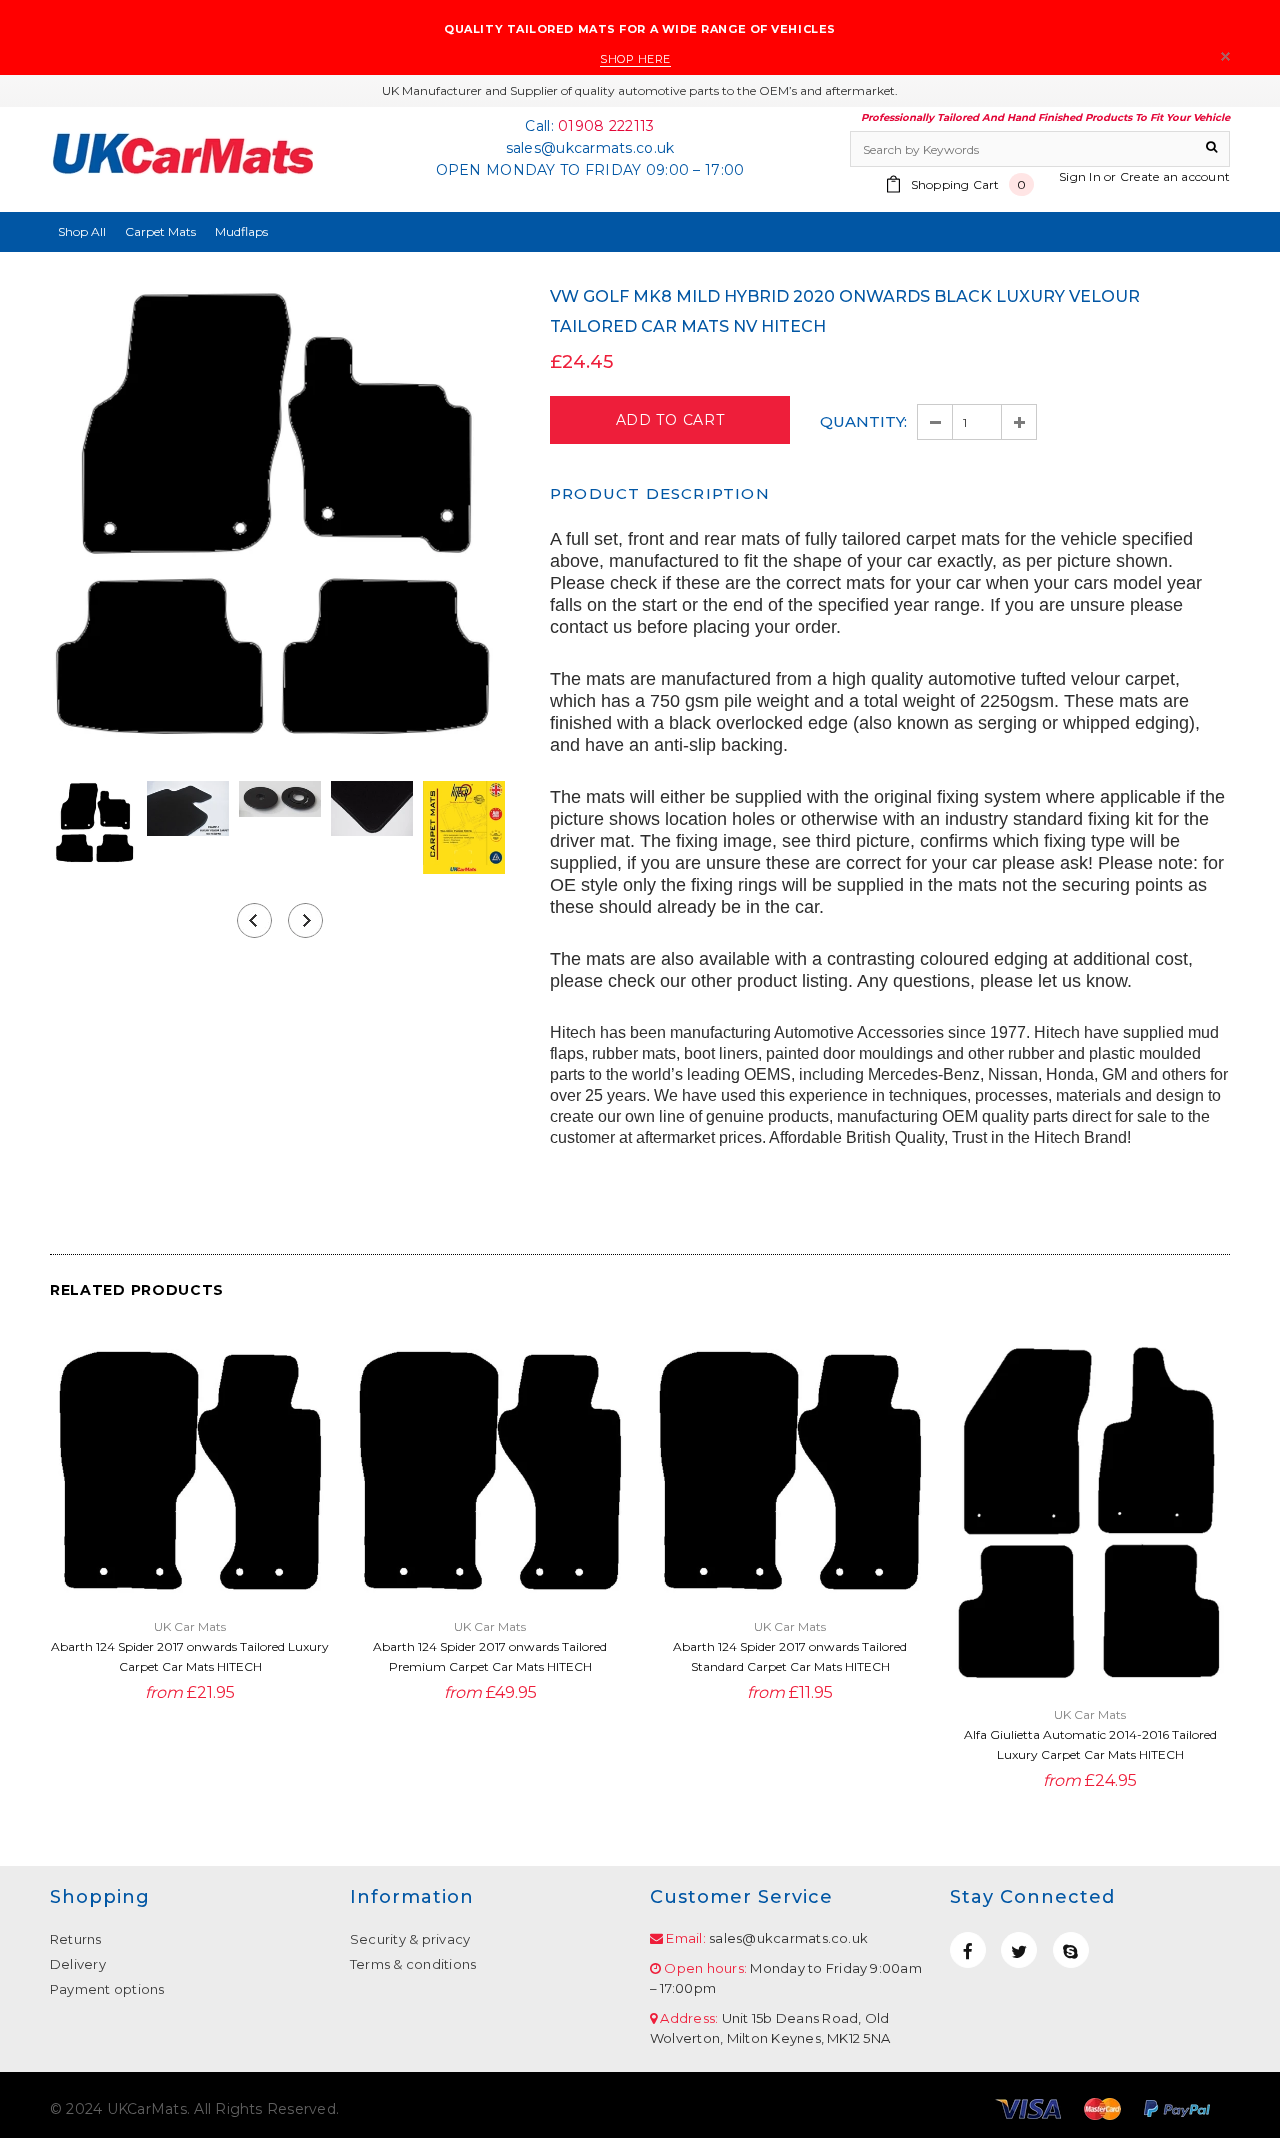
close (1225, 56)
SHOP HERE (635, 59)
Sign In (1080, 176)
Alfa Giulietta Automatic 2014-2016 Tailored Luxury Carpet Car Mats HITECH (1090, 1744)
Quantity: (863, 421)
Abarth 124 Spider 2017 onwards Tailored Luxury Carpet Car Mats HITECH (190, 1656)
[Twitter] (1019, 1950)
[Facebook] (968, 1950)
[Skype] (1071, 1950)
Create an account (1175, 176)
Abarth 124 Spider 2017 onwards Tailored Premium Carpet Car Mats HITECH (490, 1656)
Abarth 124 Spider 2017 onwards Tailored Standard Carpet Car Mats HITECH (790, 1656)
